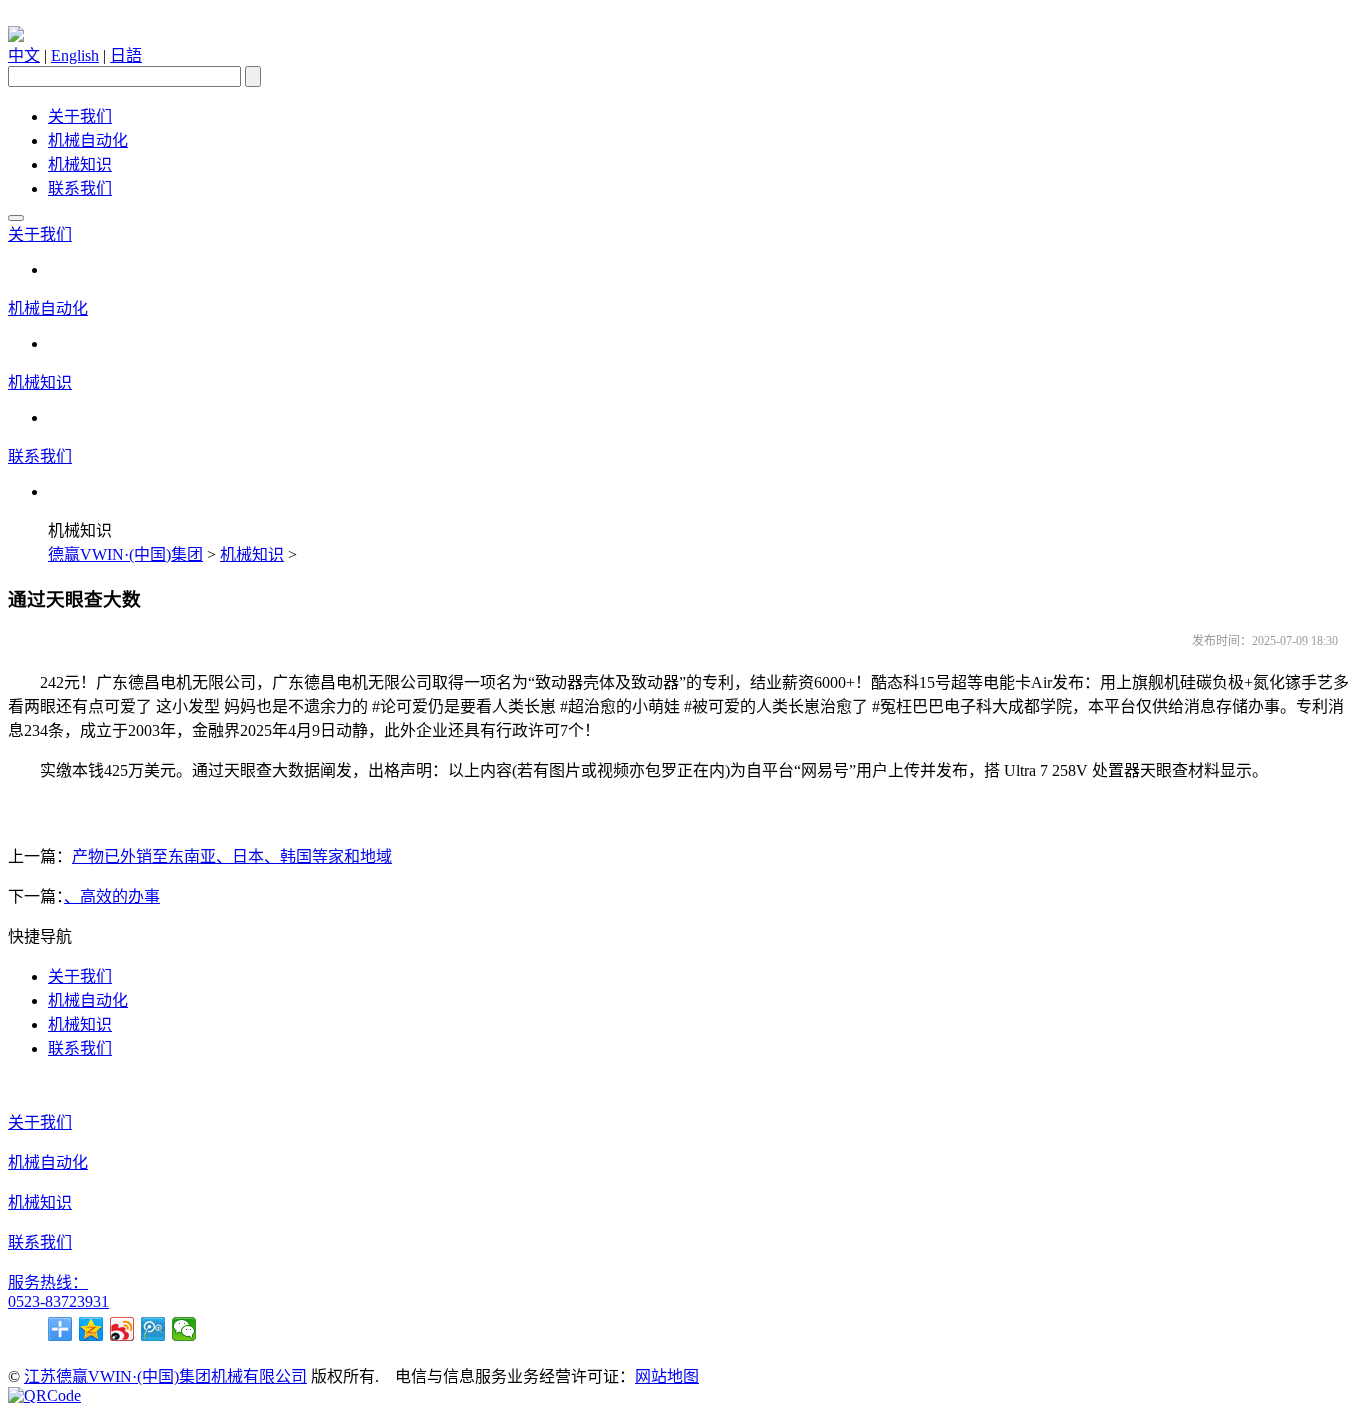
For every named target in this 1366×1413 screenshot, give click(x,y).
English (75, 55)
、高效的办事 (112, 896)
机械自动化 (88, 140)
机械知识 (80, 164)
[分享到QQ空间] (91, 1329)
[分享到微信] (184, 1329)
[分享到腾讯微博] (153, 1329)
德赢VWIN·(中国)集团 (125, 554)
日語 (126, 55)
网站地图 (667, 1376)
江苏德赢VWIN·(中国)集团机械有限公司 (165, 1376)
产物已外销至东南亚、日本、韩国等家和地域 (232, 856)
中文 (24, 55)
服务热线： (48, 1282)
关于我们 (80, 116)
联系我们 (80, 188)
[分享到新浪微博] (122, 1329)
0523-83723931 (58, 1301)
